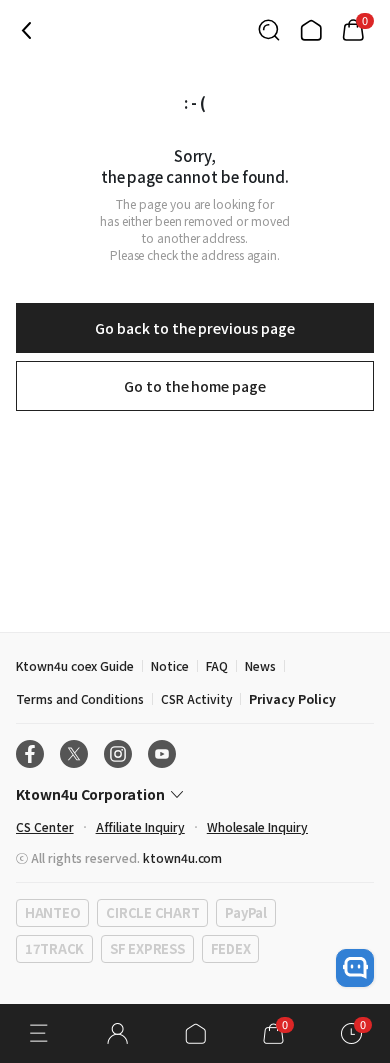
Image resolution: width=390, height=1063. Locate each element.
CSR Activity (196, 698)
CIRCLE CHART (152, 912)
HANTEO (52, 912)
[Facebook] (30, 754)
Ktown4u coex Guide (75, 665)
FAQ (217, 665)
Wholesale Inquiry (257, 826)
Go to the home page (195, 386)
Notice (170, 665)
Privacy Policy (292, 698)
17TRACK (54, 948)
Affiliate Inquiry (140, 826)
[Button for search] (269, 30)
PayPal (245, 912)
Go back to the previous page (194, 328)
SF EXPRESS (147, 948)
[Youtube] (162, 754)
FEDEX (231, 948)
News (260, 665)
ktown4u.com (182, 857)
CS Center (45, 826)
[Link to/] (311, 30)
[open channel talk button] (355, 968)
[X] (74, 754)
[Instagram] (118, 754)
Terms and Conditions (80, 698)
